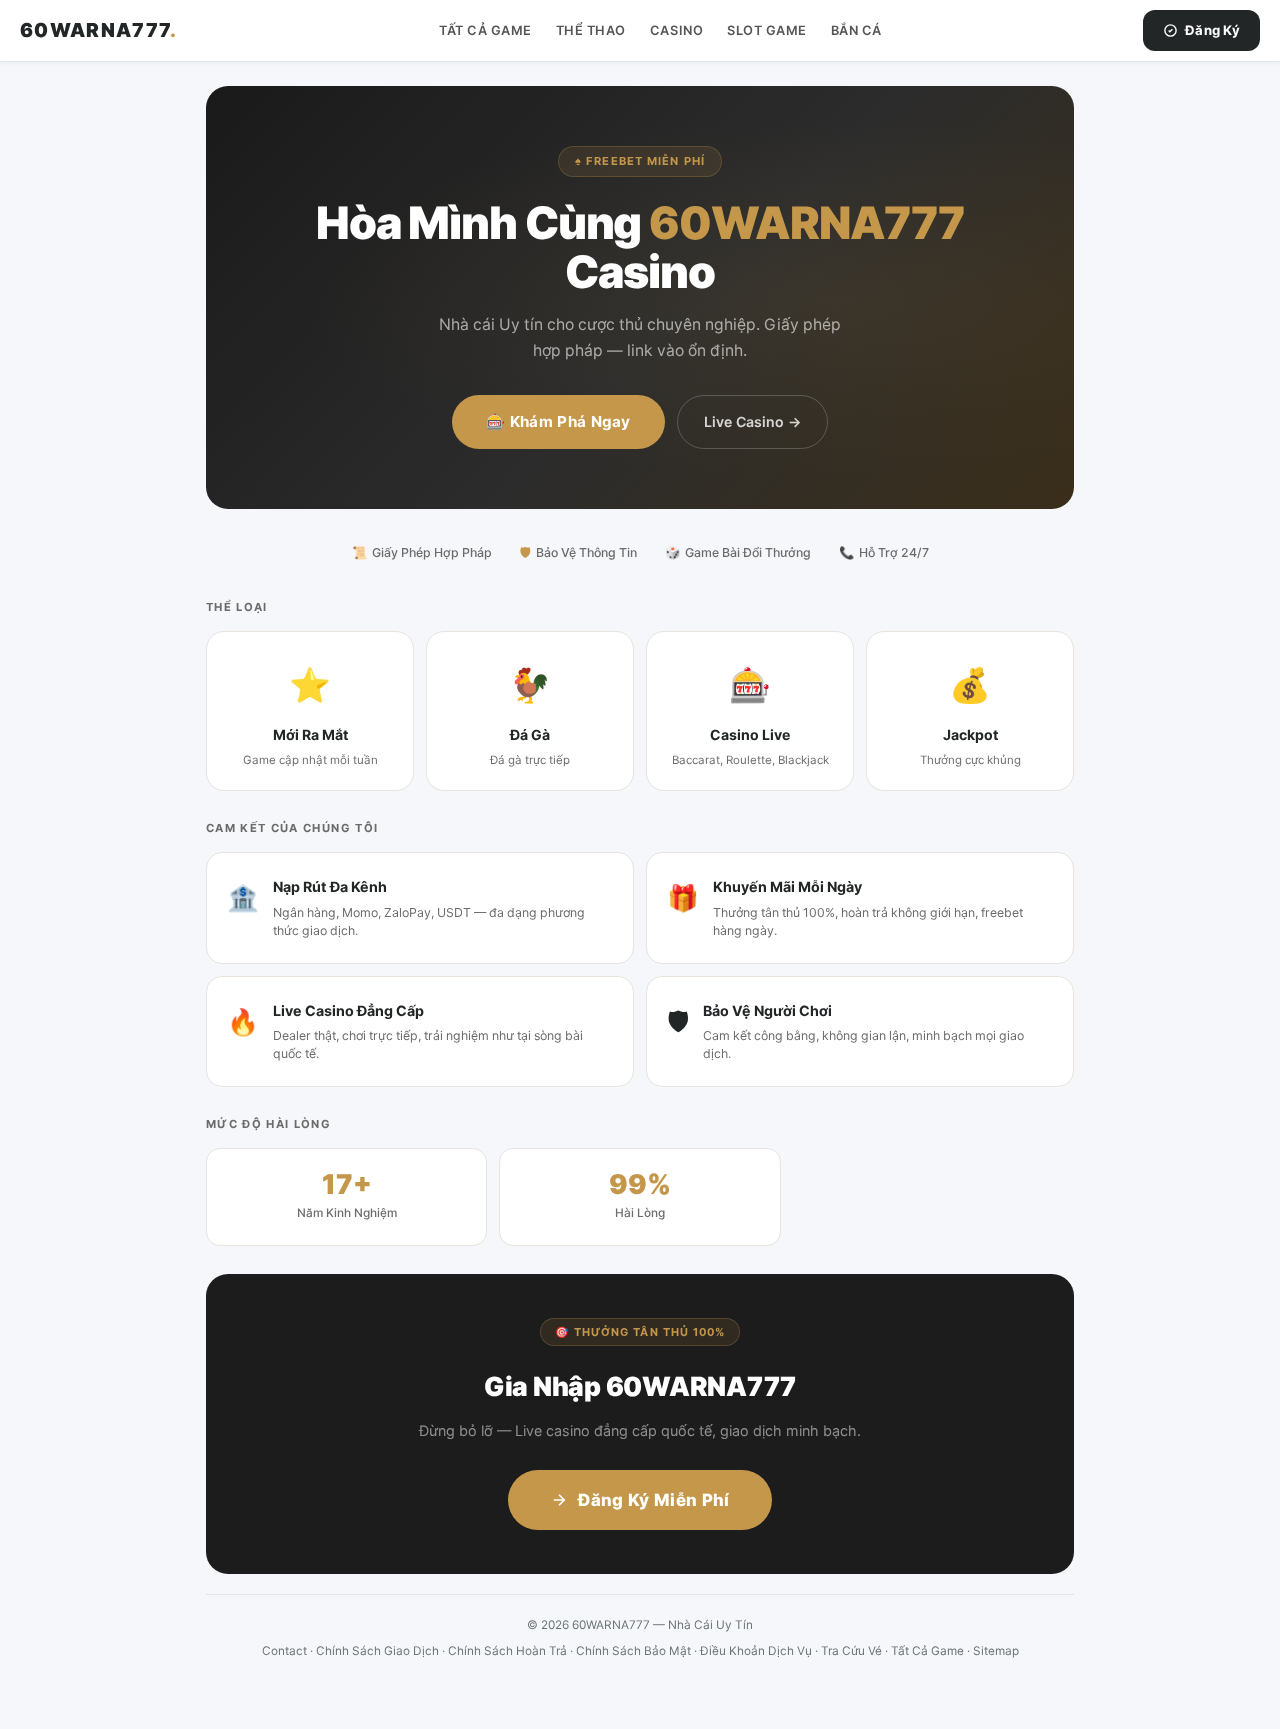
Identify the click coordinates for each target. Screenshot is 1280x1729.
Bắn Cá (856, 30)
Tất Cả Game (485, 30)
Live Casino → (752, 421)
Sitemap (996, 1651)
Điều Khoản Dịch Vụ (756, 1651)
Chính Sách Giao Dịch (377, 1651)
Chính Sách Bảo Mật (633, 1651)
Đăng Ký (1212, 30)
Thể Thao (591, 30)
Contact (284, 1651)
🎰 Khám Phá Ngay (558, 421)
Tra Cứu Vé (851, 1651)
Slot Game (767, 30)
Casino (676, 30)
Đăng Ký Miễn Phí (653, 1500)
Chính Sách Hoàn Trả (507, 1651)
